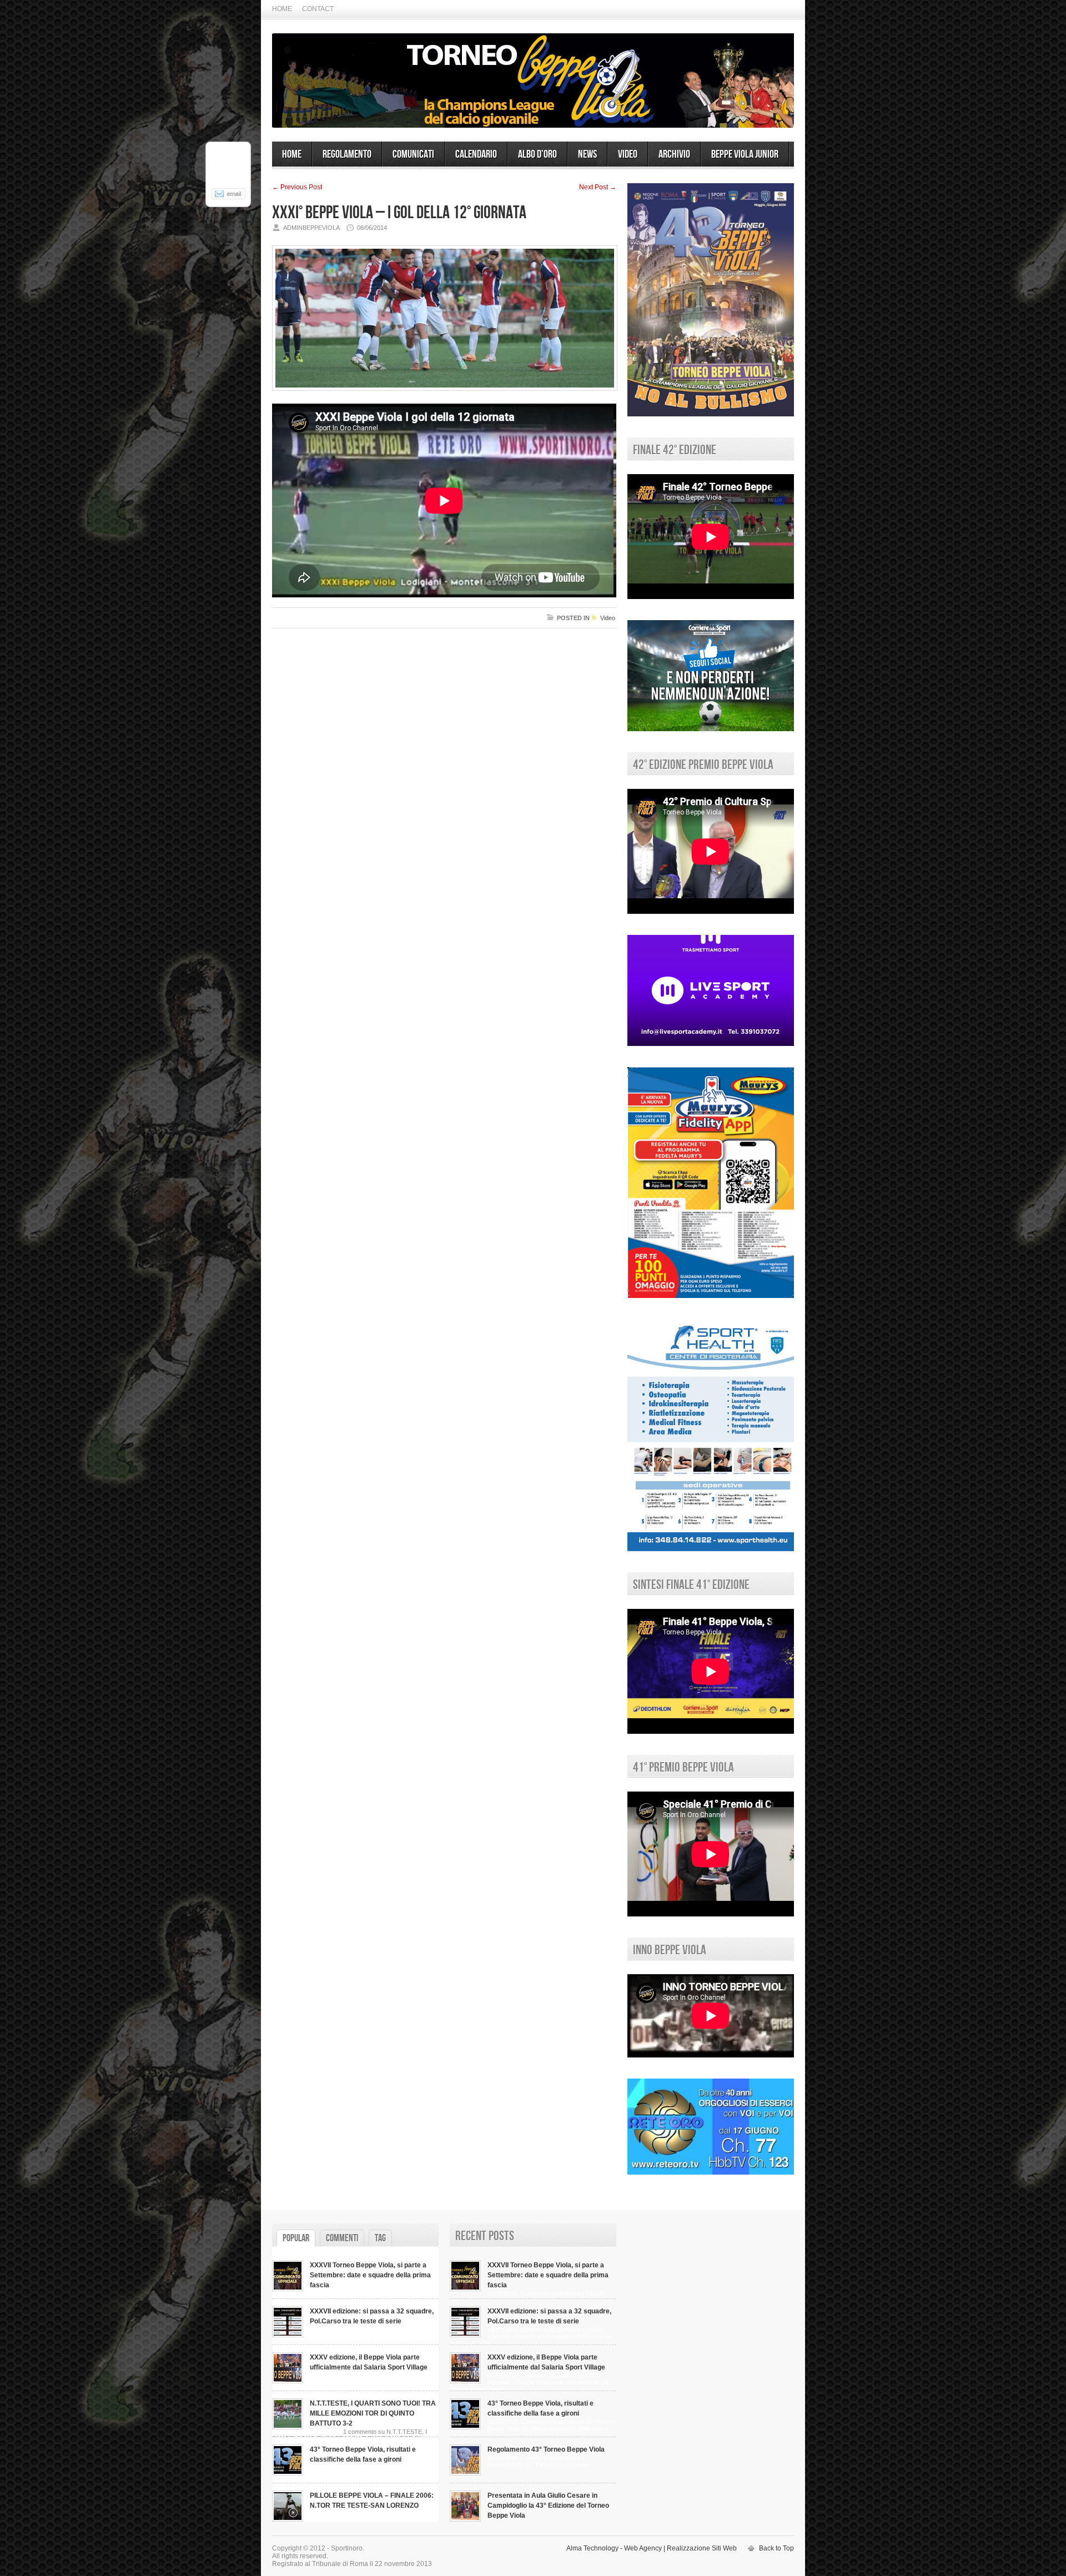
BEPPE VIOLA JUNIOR (745, 154)
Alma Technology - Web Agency (614, 2548)
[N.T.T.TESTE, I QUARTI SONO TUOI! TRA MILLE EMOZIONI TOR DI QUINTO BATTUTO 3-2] (288, 2427)
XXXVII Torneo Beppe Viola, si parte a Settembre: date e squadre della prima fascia (370, 2275)
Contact (318, 9)
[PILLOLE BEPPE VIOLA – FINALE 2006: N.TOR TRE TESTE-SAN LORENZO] (288, 2519)
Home (282, 9)
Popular (296, 2238)
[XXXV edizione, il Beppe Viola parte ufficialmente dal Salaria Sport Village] (288, 2381)
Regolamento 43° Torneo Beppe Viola (546, 2449)
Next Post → (598, 187)
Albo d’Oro (537, 154)
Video (628, 154)
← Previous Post (297, 187)
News (587, 154)
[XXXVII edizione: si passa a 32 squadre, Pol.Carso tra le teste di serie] (288, 2335)
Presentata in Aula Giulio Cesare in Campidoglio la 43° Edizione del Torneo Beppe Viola (548, 2505)
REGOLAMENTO (347, 154)
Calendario (476, 154)
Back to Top (776, 2548)
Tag (380, 2238)
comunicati (413, 154)
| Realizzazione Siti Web (700, 2548)
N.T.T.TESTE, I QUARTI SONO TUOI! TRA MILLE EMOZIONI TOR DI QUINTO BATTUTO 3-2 (373, 2413)
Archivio (674, 154)
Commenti (342, 2238)
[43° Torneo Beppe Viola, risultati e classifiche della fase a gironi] (288, 2473)
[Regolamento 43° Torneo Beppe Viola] (465, 2473)
